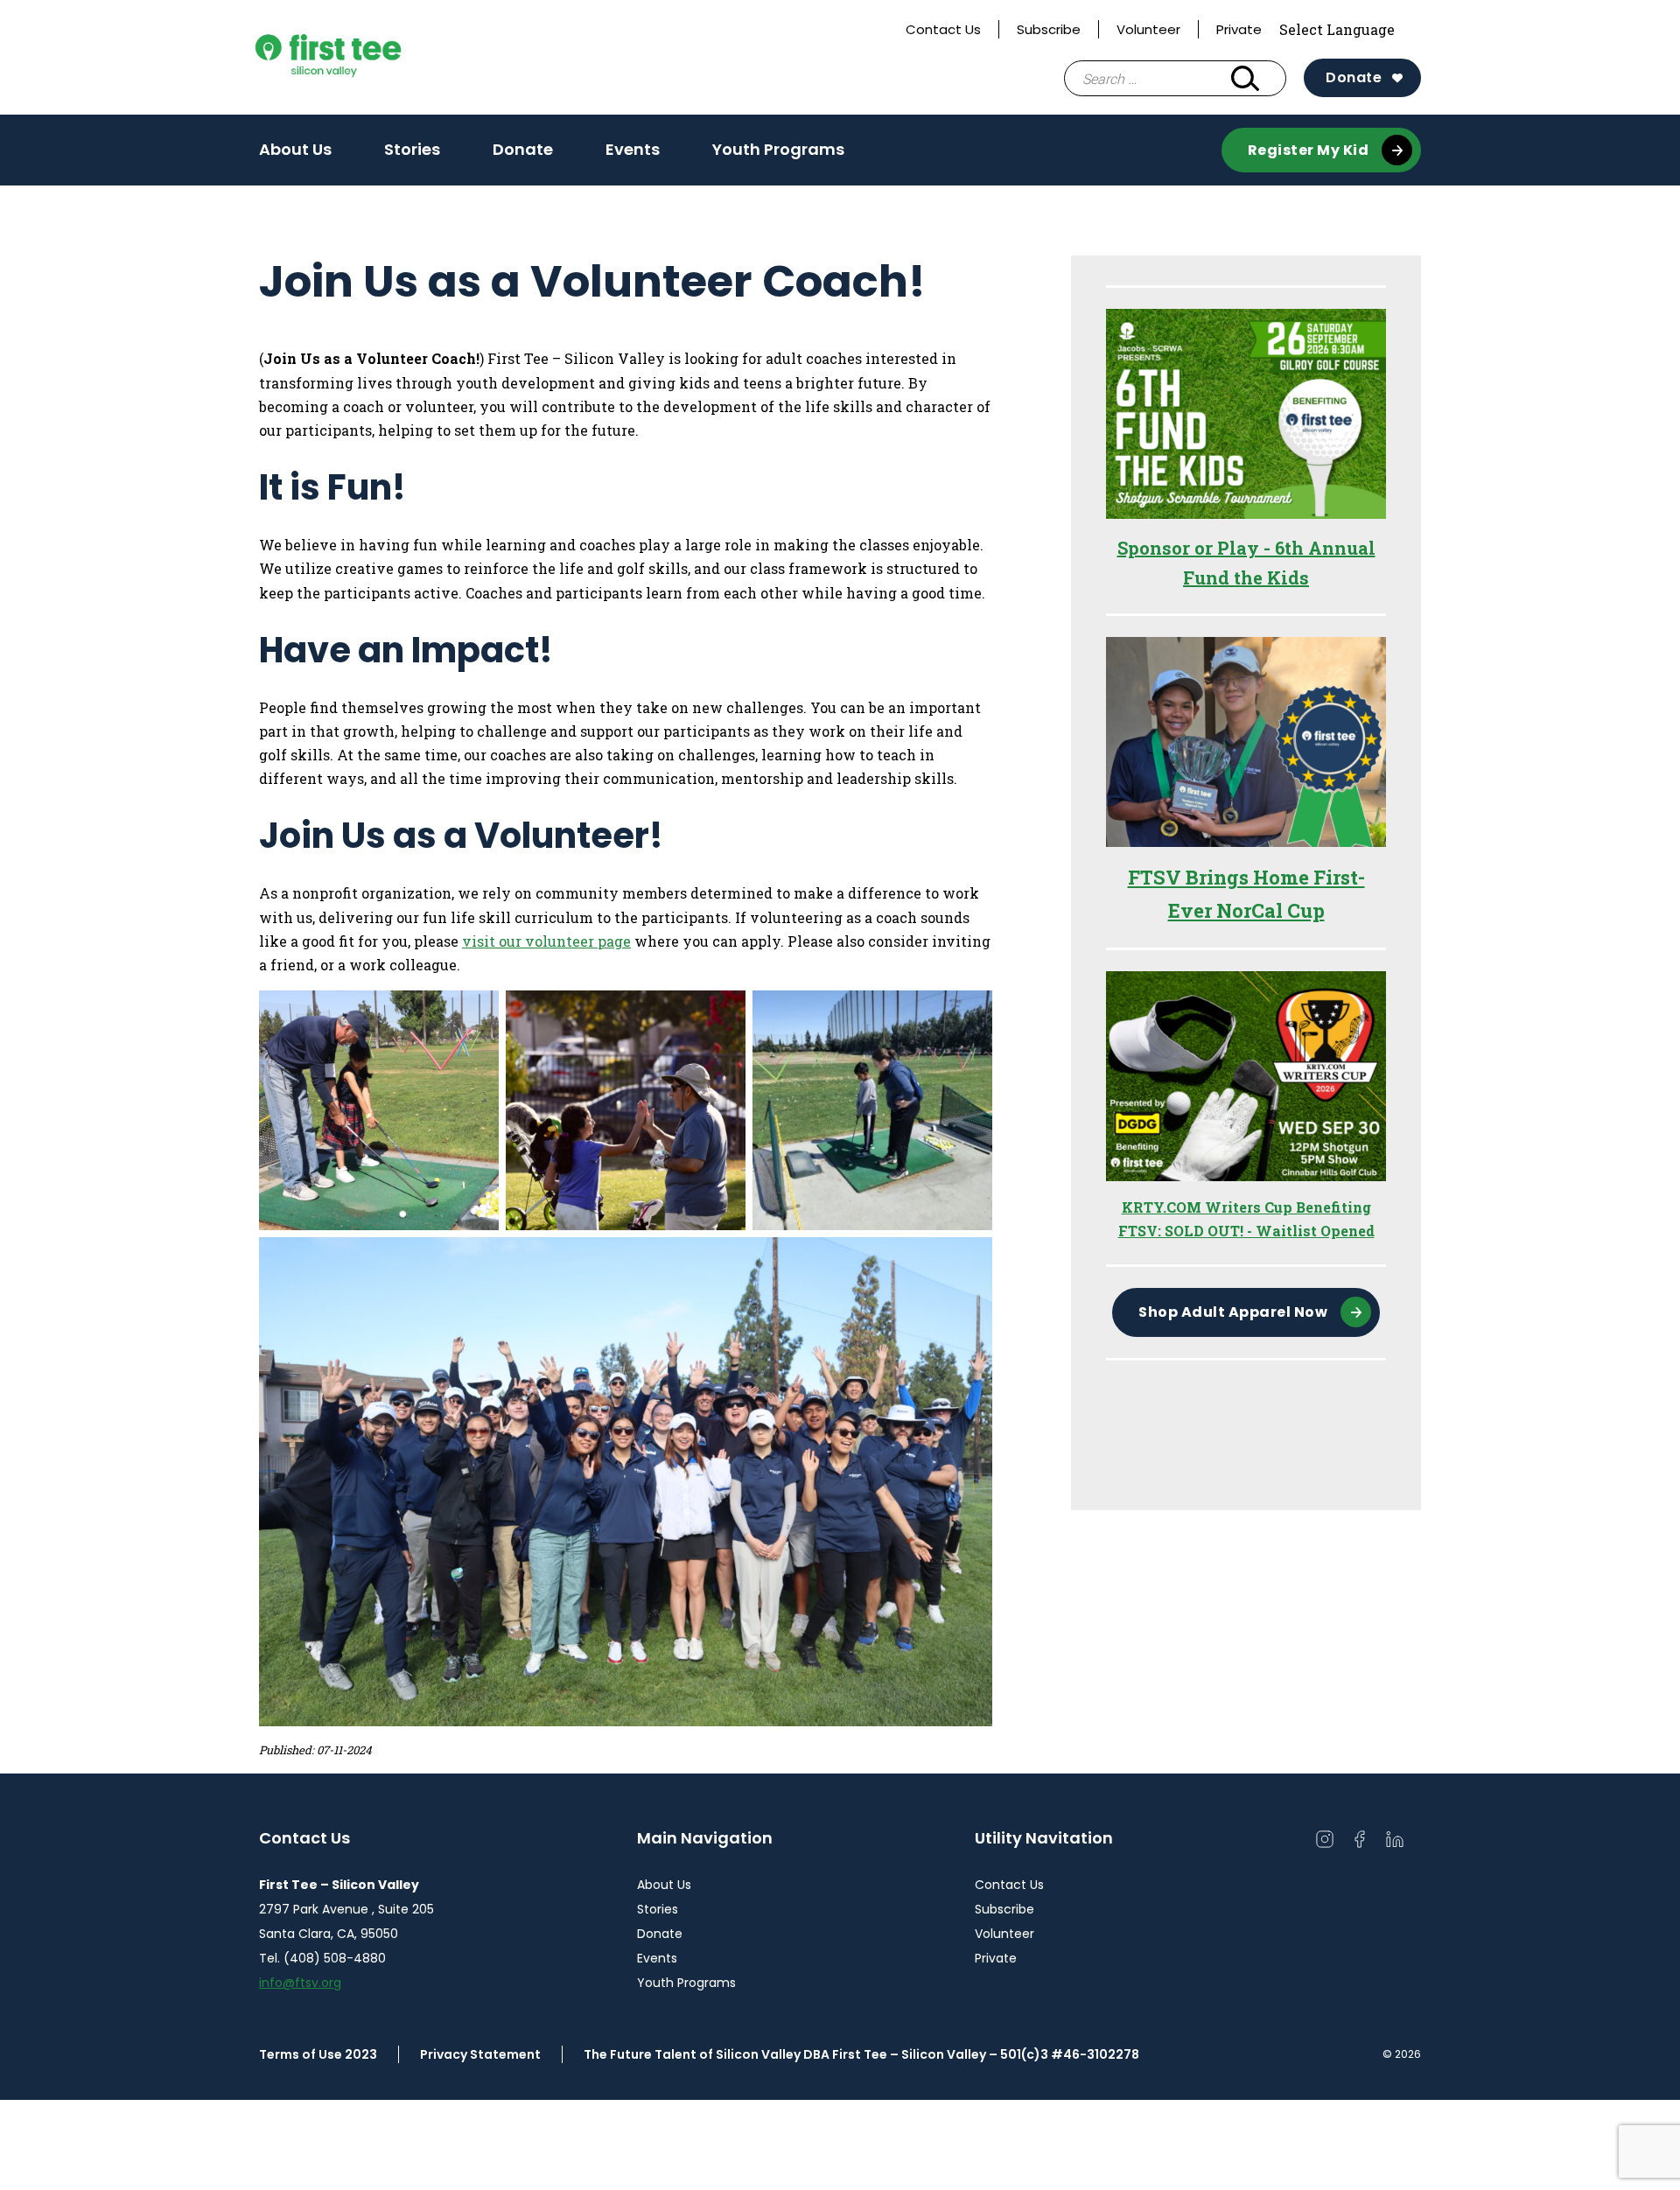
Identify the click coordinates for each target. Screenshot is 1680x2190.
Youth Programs (778, 149)
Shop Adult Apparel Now (1233, 1312)
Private (1239, 29)
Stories (412, 149)
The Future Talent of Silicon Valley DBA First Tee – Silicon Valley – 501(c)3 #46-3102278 (861, 2054)
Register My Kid (1309, 150)
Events (633, 149)
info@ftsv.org (300, 1983)
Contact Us (943, 29)
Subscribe (1049, 29)
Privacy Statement (480, 2054)
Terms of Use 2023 (318, 2054)
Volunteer (1148, 29)
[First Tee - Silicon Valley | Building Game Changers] (363, 57)
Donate (1354, 77)
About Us (295, 149)
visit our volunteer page (546, 941)
